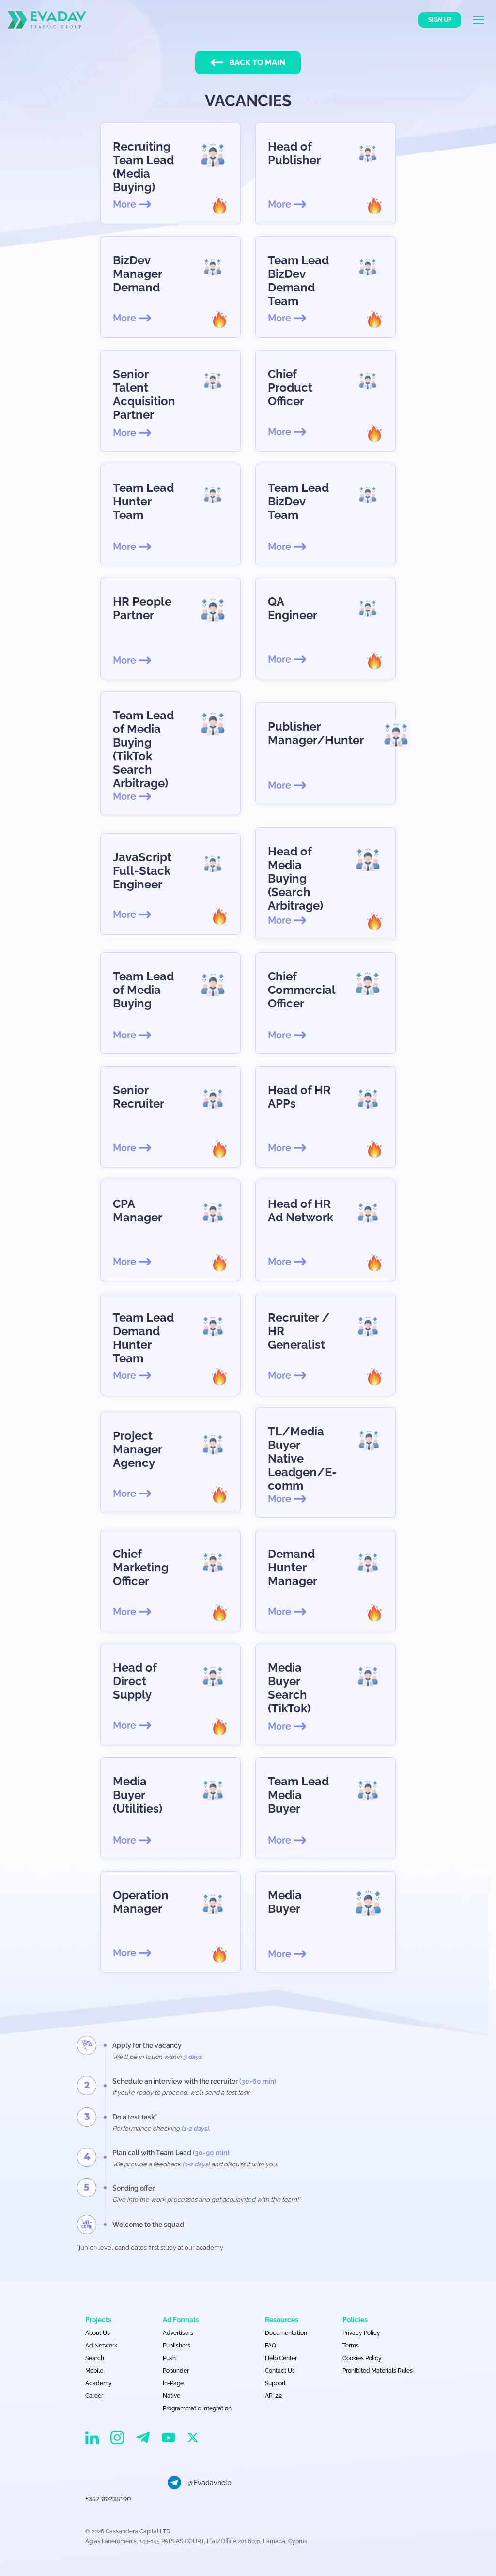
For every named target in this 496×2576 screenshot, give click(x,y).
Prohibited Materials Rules (378, 2371)
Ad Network (101, 2346)
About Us (98, 2333)
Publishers (177, 2346)
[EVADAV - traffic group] (47, 20)
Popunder (176, 2371)
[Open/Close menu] (484, 20)
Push (169, 2358)
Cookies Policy (362, 2358)
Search (95, 2358)
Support (275, 2383)
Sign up (440, 20)
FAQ (271, 2346)
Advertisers (178, 2333)
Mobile (94, 2371)
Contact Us (280, 2371)
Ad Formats (181, 2320)
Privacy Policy (361, 2333)
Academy (99, 2383)
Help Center (281, 2358)
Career (94, 2396)
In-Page (173, 2383)
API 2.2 (273, 2396)
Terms (351, 2346)
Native (171, 2396)
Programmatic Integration (197, 2408)
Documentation (286, 2333)
